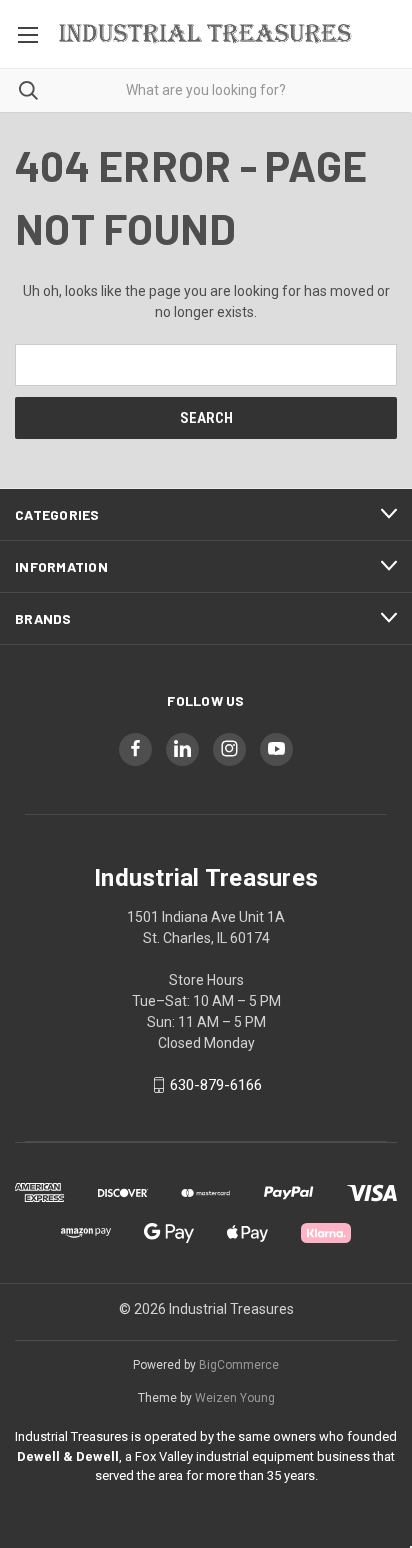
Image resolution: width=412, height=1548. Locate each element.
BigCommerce (239, 1365)
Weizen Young (235, 1398)
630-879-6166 (216, 1085)
